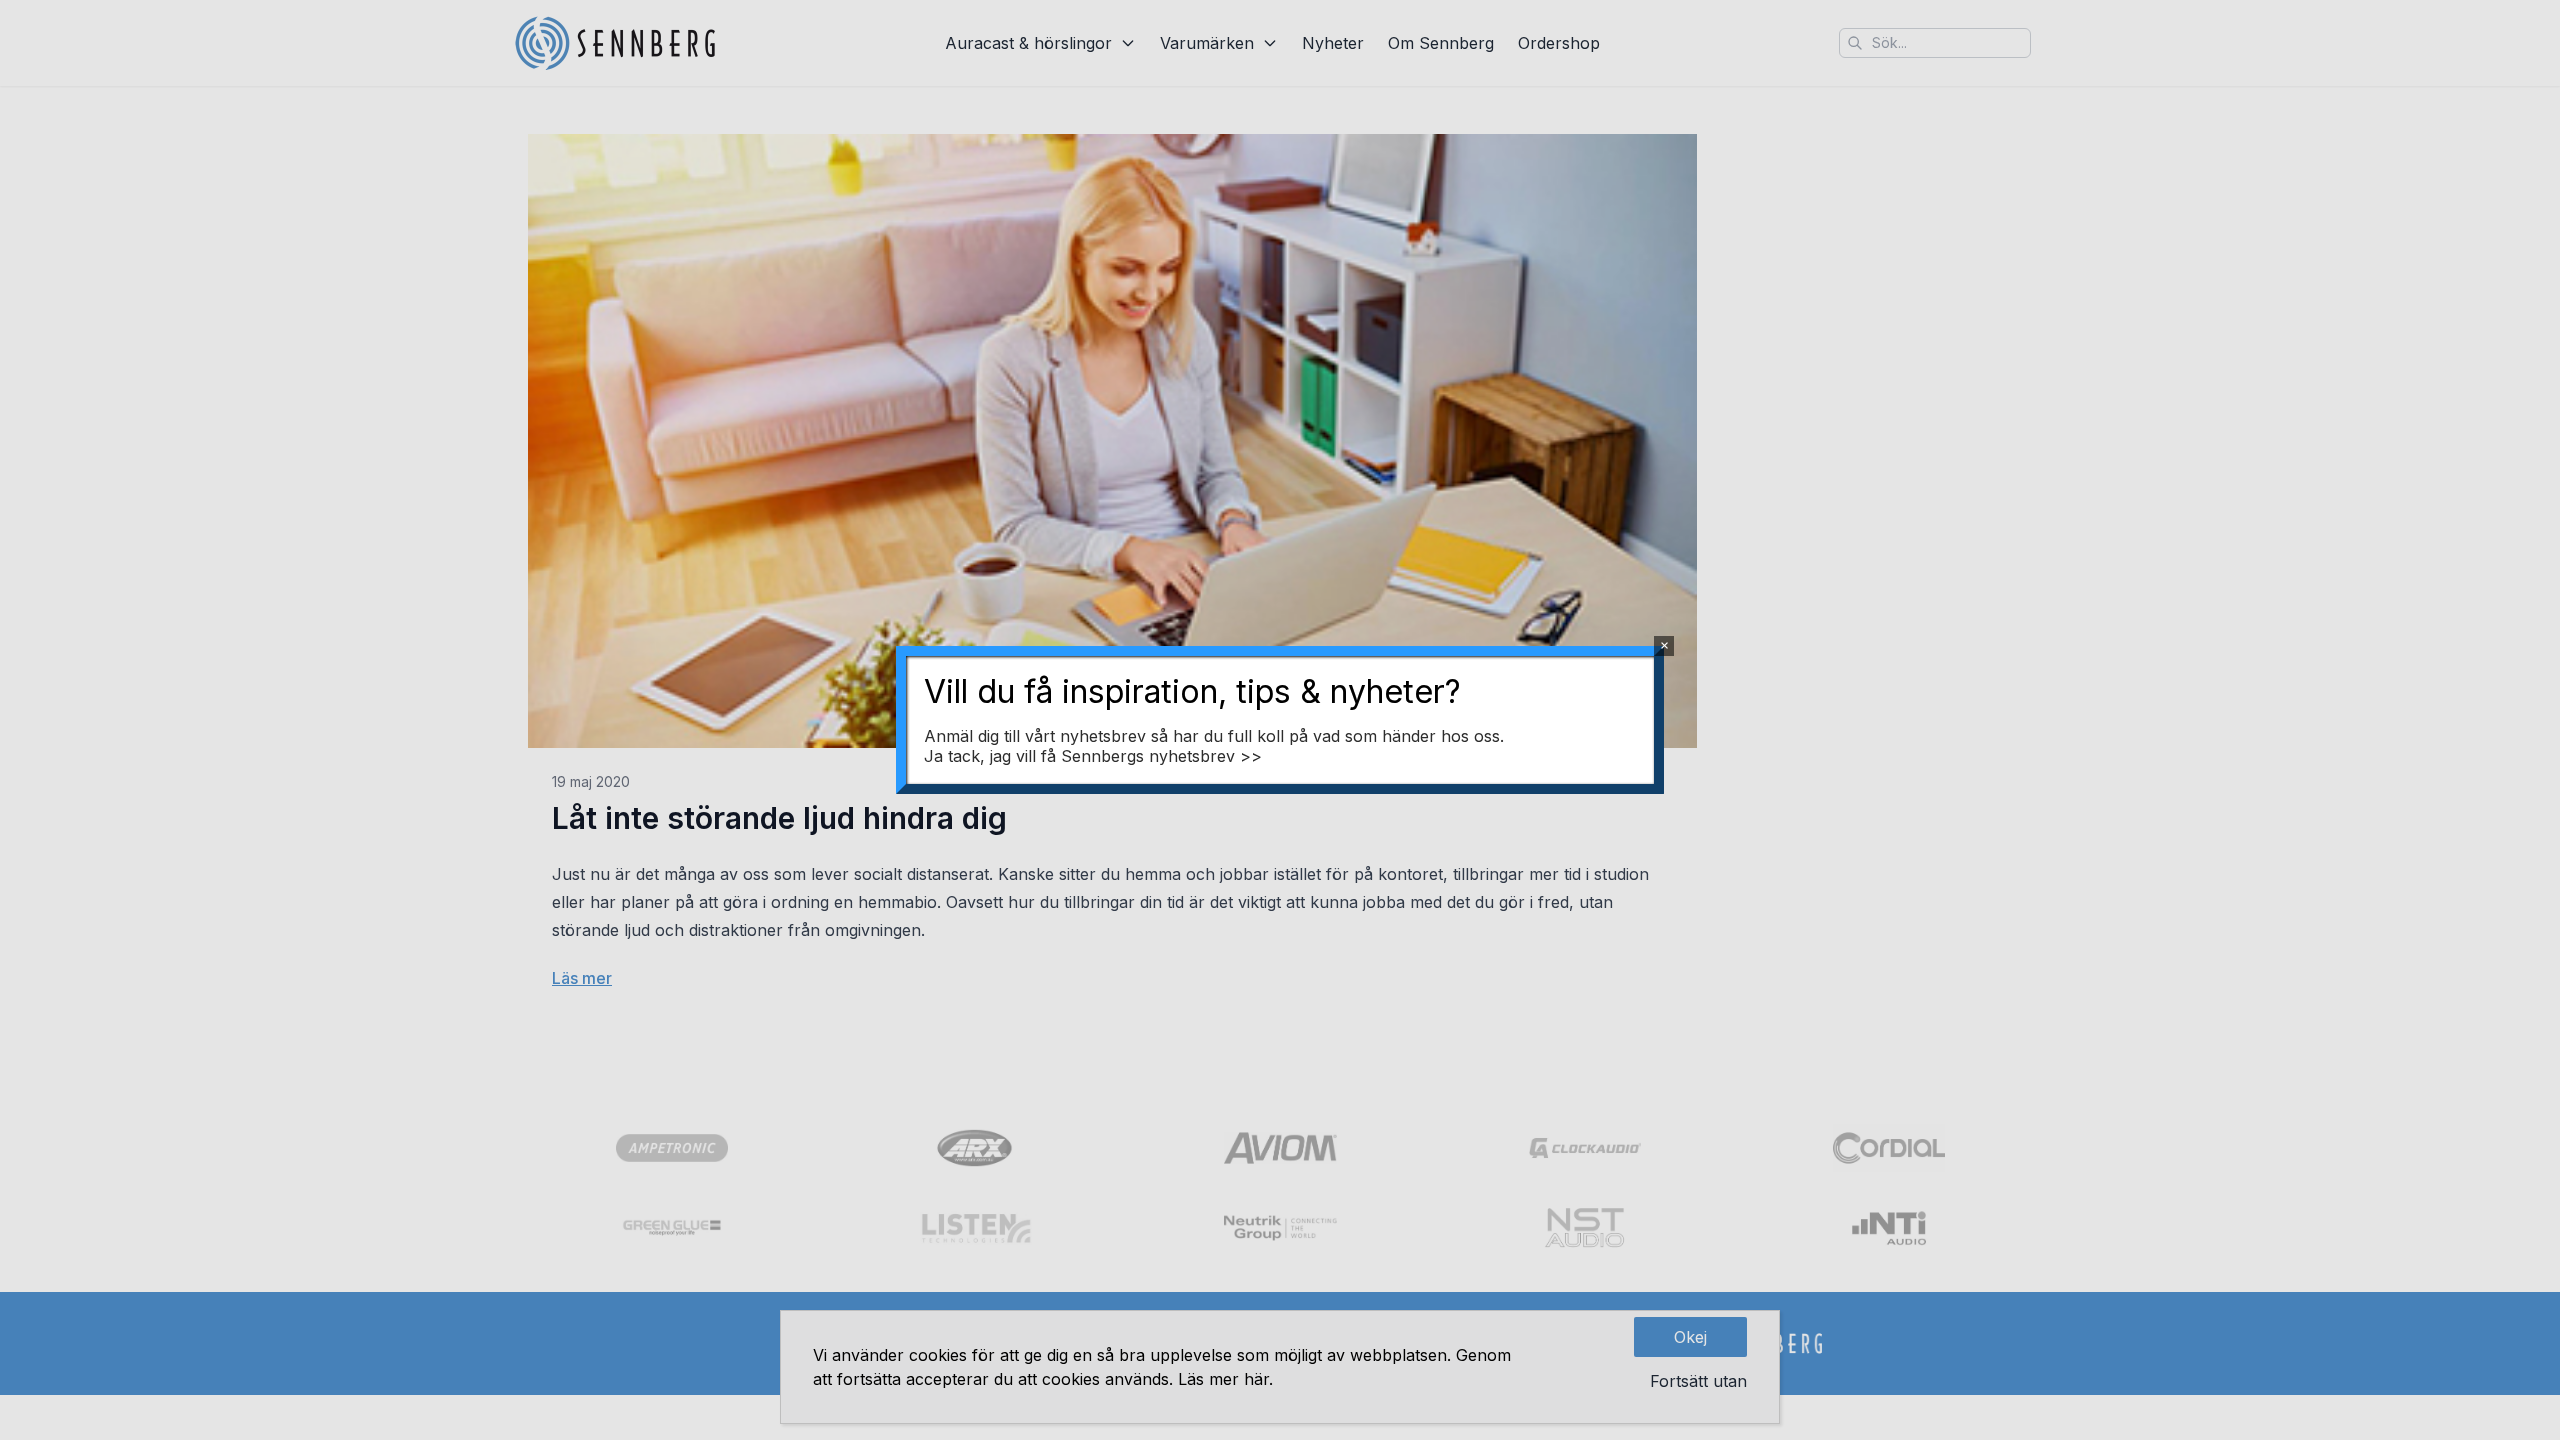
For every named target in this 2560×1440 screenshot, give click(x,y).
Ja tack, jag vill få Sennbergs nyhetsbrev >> (1093, 756)
